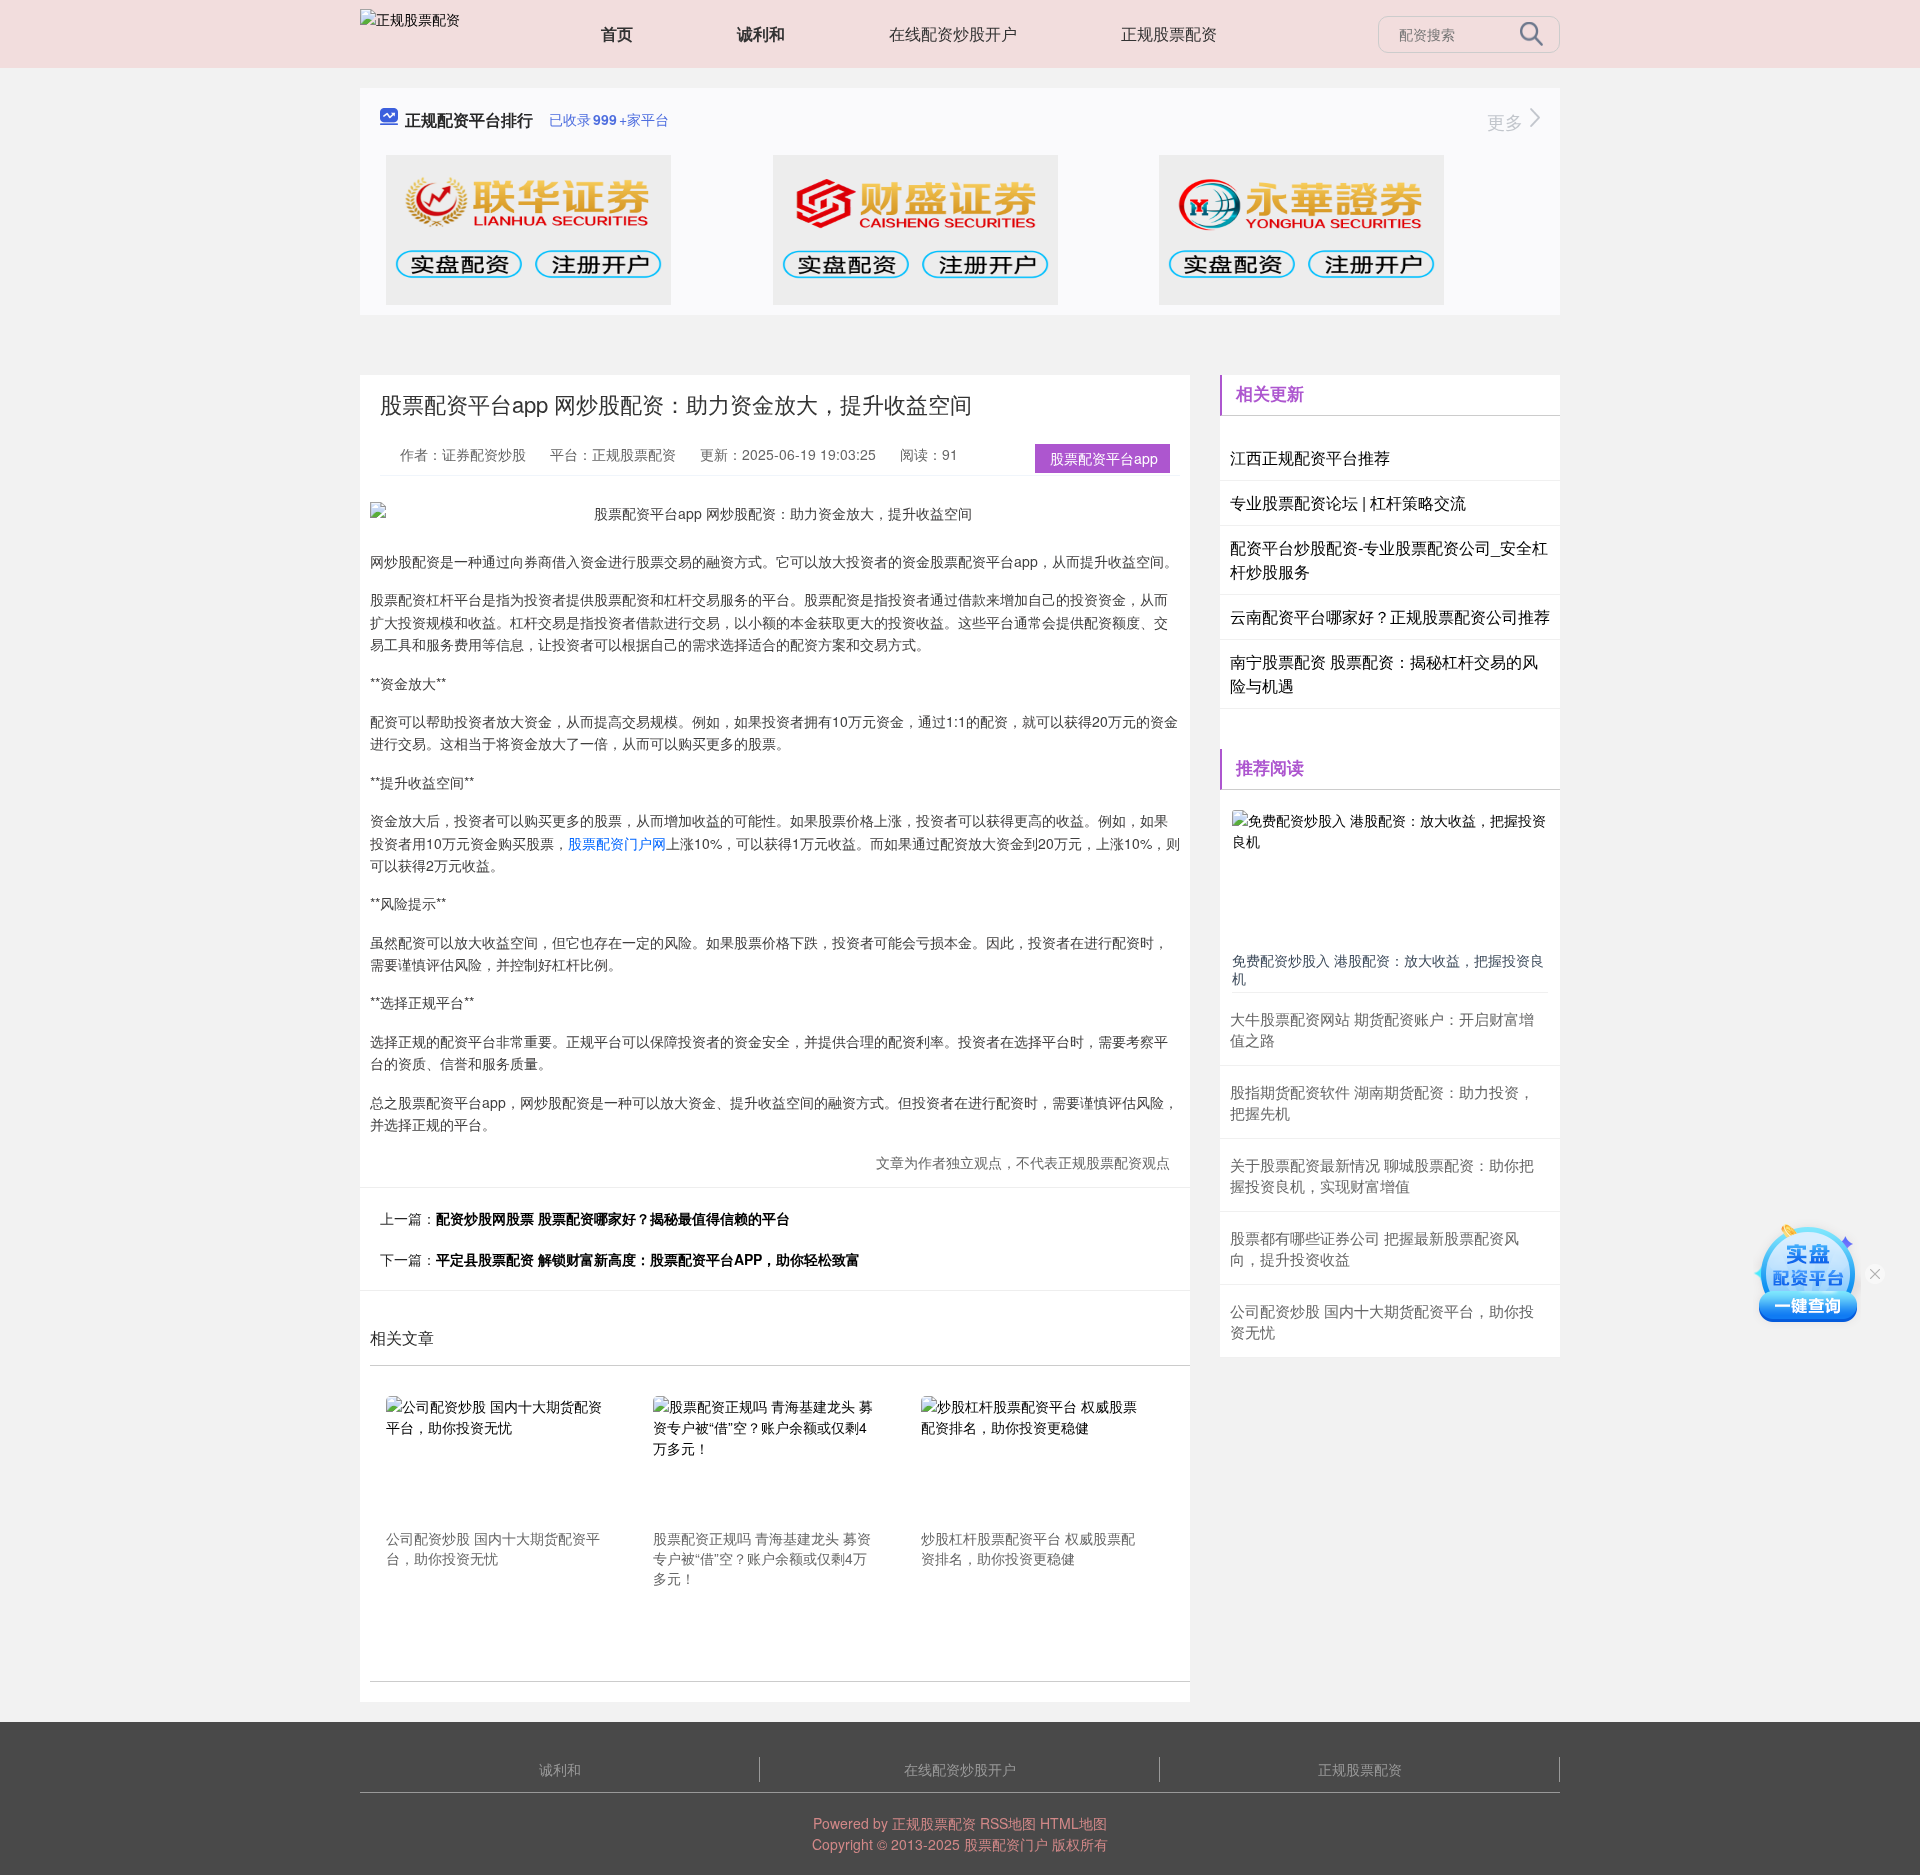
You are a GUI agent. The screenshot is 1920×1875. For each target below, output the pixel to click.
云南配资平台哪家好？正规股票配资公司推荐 (1390, 616)
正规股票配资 (1169, 33)
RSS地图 (1008, 1823)
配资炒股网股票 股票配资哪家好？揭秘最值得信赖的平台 (613, 1218)
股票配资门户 (1006, 1844)
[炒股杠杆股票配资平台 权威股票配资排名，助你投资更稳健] (1034, 1459)
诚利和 (761, 33)
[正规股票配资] (410, 32)
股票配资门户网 (617, 843)
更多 (1507, 121)
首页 (617, 33)
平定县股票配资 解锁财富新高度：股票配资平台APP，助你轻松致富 (648, 1259)
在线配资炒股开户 (953, 33)
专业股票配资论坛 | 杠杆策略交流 (1348, 502)
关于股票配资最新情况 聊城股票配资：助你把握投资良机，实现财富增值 (1382, 1175)
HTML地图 (1073, 1823)
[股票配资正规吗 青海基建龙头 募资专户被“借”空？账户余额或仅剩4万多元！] (766, 1459)
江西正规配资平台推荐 (1310, 457)
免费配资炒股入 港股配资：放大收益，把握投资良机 (1388, 969)
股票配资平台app (1104, 458)
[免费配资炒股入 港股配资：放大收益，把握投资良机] (1390, 876)
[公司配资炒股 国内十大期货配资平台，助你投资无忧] (499, 1459)
